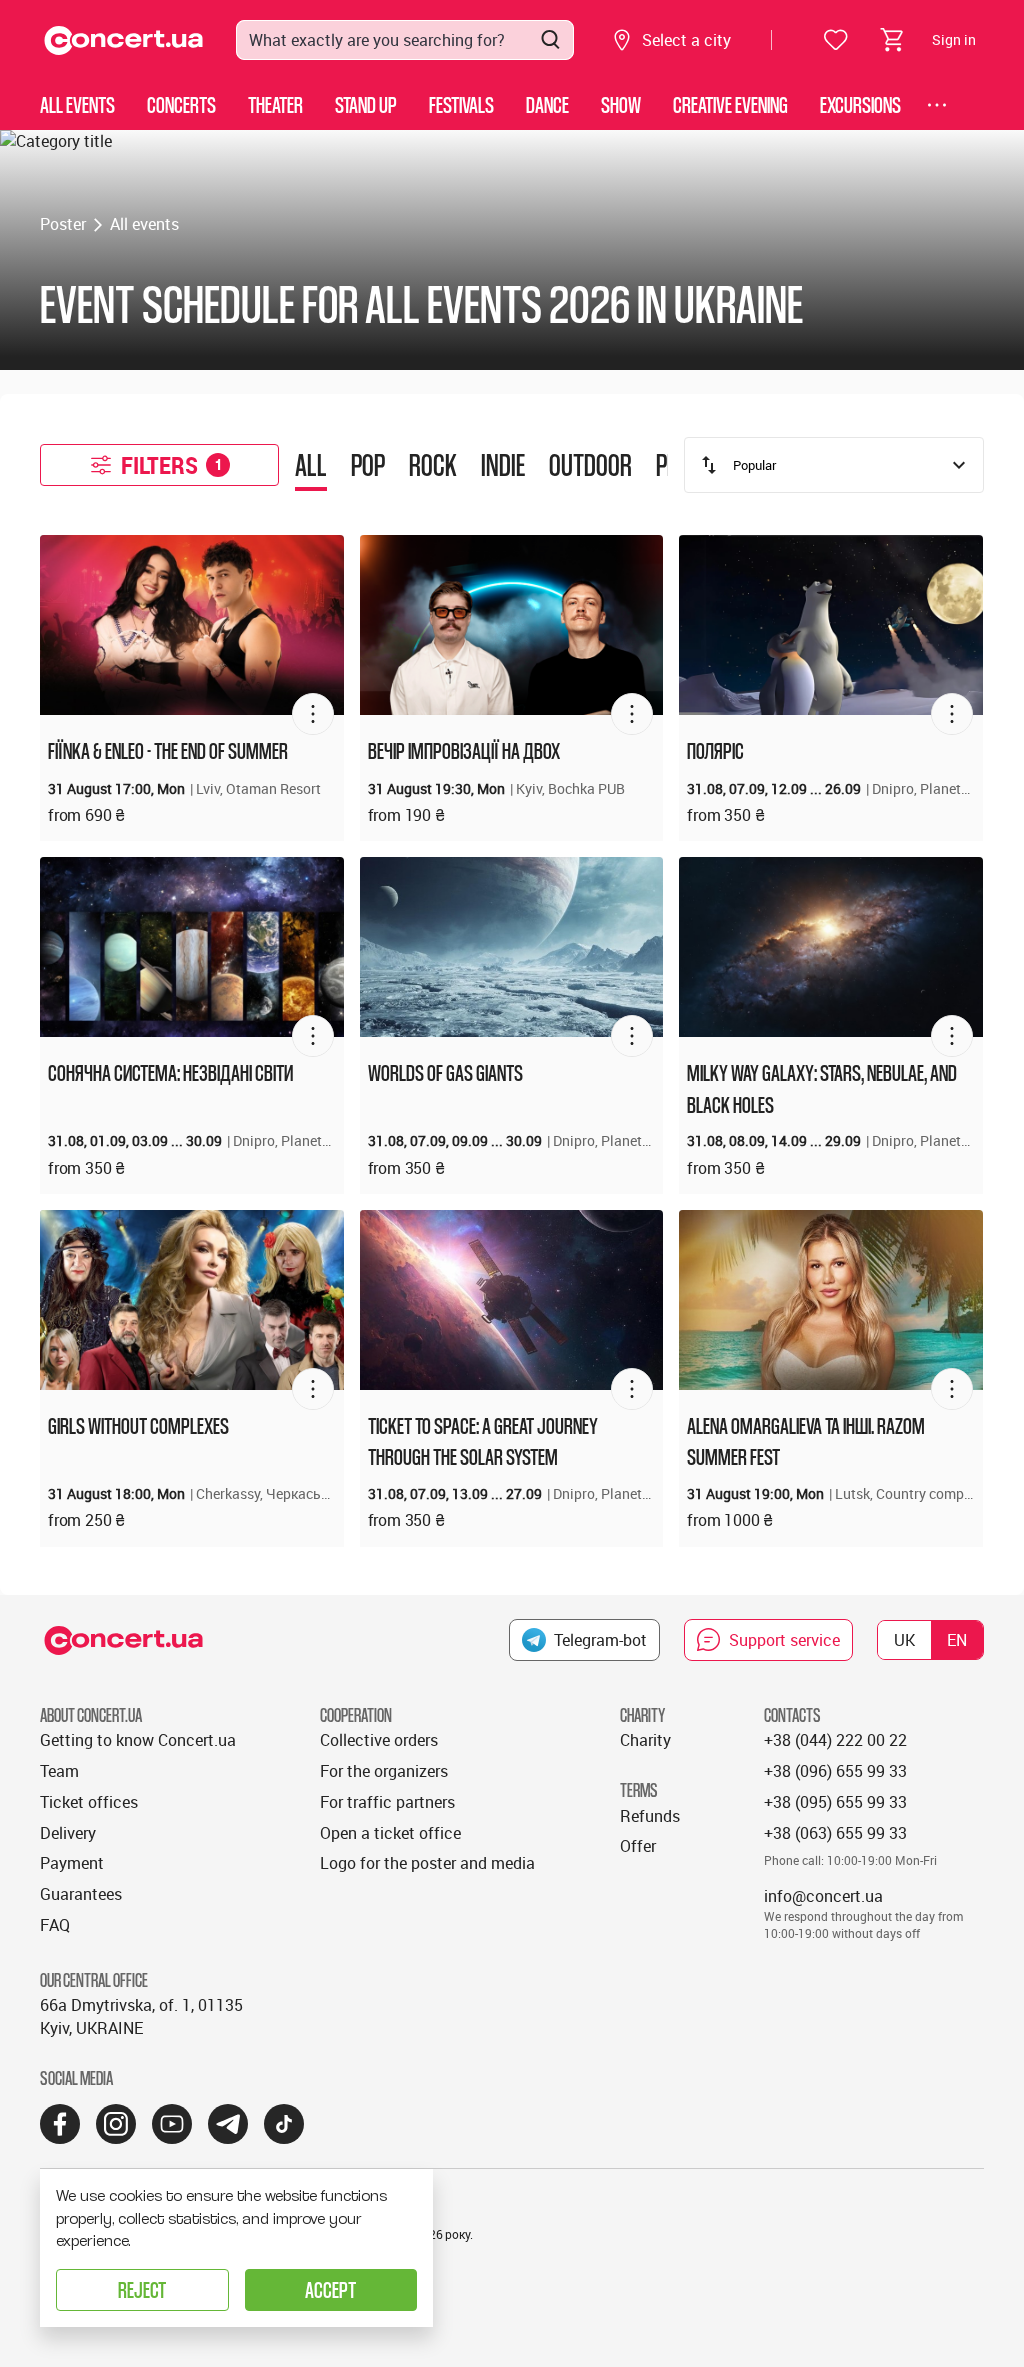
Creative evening (730, 104)
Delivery (68, 1833)
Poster (63, 224)
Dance (547, 104)
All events (77, 104)
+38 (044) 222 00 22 (835, 1740)
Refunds (650, 1816)
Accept (330, 2289)
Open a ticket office (390, 1833)
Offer (638, 1846)
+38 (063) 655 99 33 (835, 1833)
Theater (275, 104)
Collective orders (379, 1740)
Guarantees (81, 1894)
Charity (645, 1740)
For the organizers (384, 1771)
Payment (72, 1863)
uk (904, 1640)
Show (621, 104)
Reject (142, 2289)
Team (59, 1771)
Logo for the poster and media (427, 1863)
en (957, 1640)
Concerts (181, 104)
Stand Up (366, 104)
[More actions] (313, 714)
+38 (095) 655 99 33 (835, 1802)
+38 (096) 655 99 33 (835, 1771)
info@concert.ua (823, 1896)
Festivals (461, 104)
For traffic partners (387, 1802)
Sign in (954, 39)
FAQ (55, 1925)
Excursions (860, 104)
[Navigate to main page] (124, 40)
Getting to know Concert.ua (138, 1740)
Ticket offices (89, 1802)
